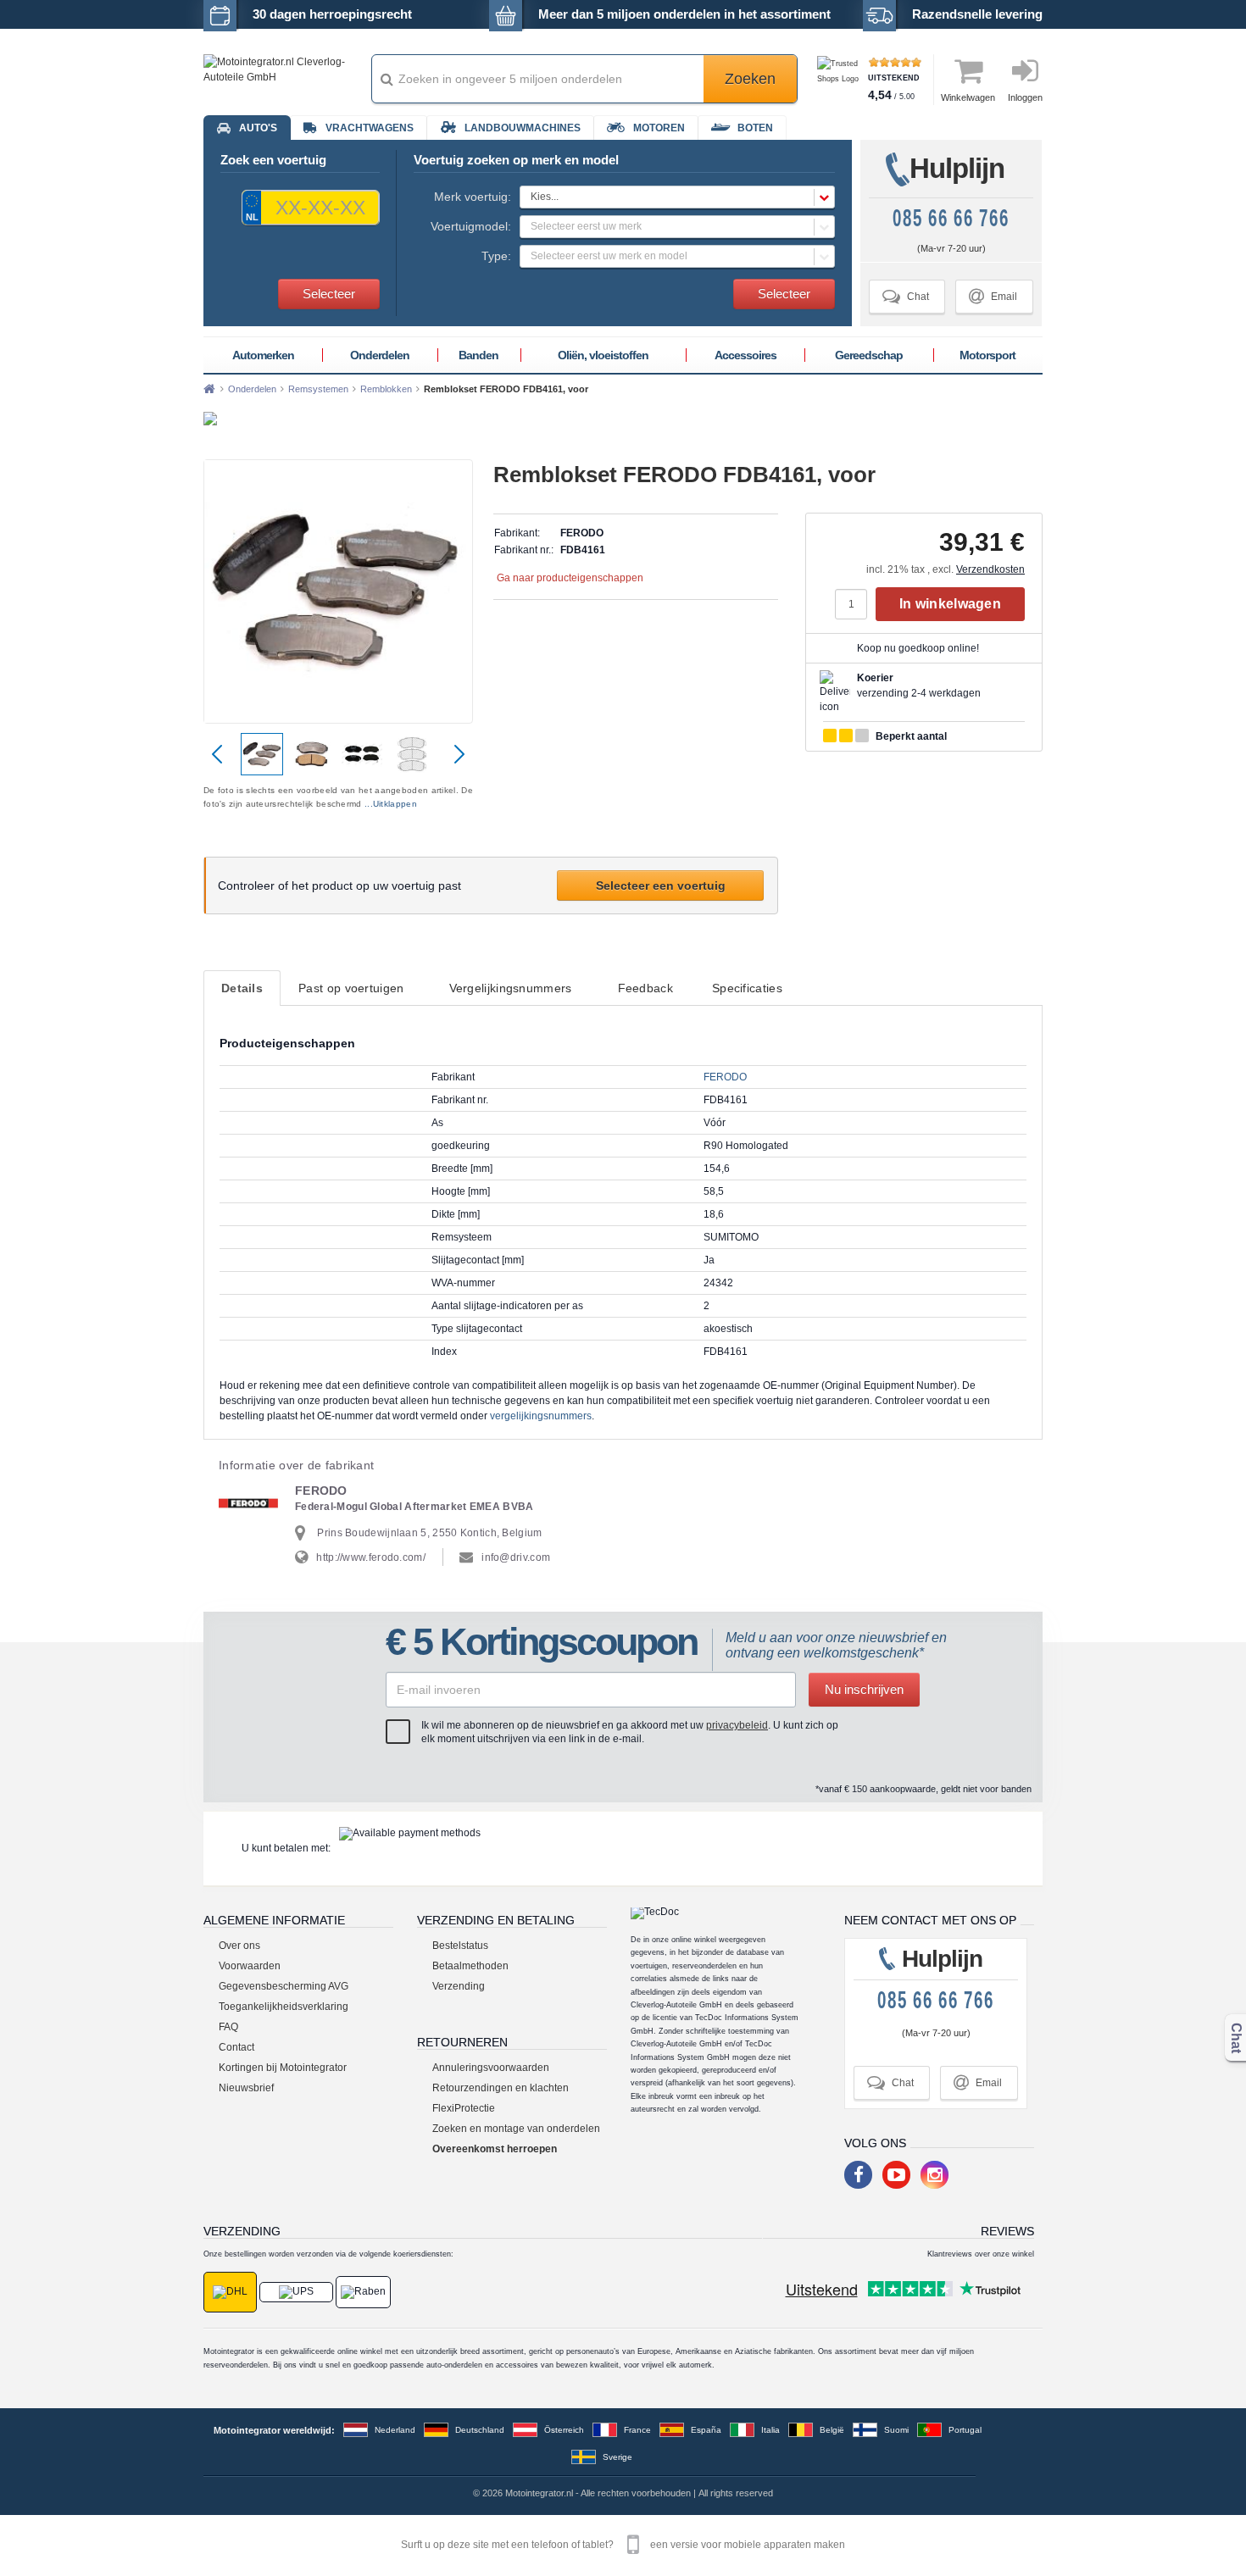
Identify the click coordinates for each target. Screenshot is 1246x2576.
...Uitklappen (391, 804)
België (832, 2430)
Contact (236, 2047)
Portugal (965, 2430)
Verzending (459, 1986)
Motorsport (987, 355)
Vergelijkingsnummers (511, 988)
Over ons (239, 1946)
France (637, 2430)
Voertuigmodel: (471, 226)
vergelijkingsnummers (541, 1416)
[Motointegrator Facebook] (858, 2175)
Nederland (395, 2430)
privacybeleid (737, 1725)
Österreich (564, 2430)
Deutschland (480, 2430)
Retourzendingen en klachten (501, 2088)
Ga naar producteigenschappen (570, 578)
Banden (478, 355)
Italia (770, 2430)
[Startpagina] (209, 389)
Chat (906, 296)
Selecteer (329, 294)
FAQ (228, 2027)
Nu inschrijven (864, 1689)
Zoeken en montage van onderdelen (516, 2129)
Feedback (645, 988)
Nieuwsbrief (246, 2088)
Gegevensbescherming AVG (284, 1986)
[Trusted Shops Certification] (840, 79)
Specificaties (747, 988)
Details (242, 988)
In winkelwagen (950, 604)
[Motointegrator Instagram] (934, 2175)
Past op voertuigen (351, 988)
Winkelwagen (968, 97)
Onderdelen (380, 355)
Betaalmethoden (470, 1966)
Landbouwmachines (523, 128)
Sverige (617, 2457)
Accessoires (745, 355)
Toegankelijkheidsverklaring (284, 2007)
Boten (755, 128)
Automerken (263, 355)
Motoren (659, 128)
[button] (677, 197)
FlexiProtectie (464, 2108)
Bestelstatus (460, 1946)
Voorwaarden (250, 1966)
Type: (496, 256)
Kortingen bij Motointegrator (283, 2068)
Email (993, 296)
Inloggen (1025, 97)
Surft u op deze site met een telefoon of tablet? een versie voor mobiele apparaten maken (623, 2545)
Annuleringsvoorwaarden (491, 2068)
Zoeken (750, 79)
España (706, 2430)
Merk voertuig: (473, 197)
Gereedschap (869, 355)
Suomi (896, 2430)
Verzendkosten (990, 569)
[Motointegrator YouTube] (896, 2175)
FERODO (725, 1077)
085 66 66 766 (951, 218)
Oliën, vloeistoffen (603, 355)
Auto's (258, 128)
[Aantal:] (855, 604)
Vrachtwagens (370, 128)
